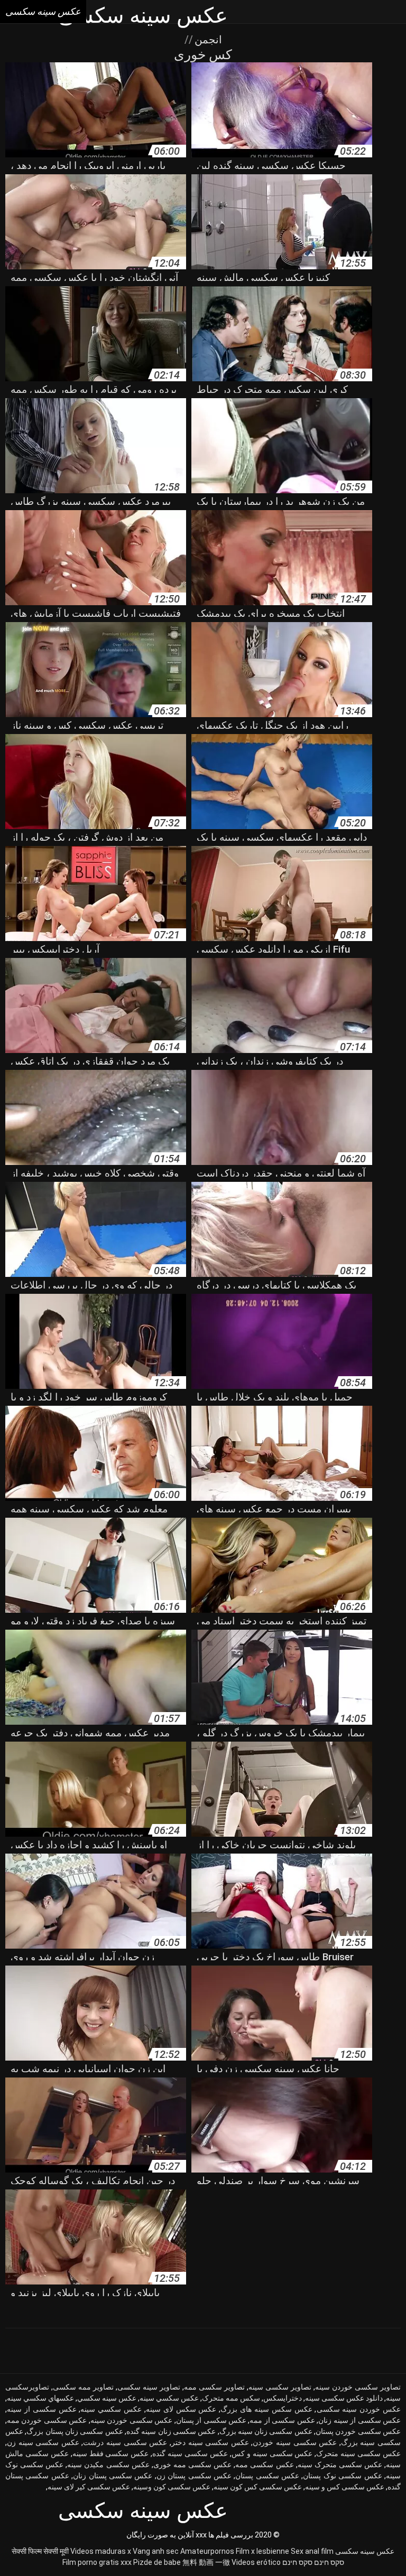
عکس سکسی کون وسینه (172, 2487)
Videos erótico (256, 2562)
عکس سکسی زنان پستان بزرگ (75, 2431)
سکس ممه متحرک (231, 2398)
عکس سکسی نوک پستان (342, 2476)
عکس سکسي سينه (111, 2409)
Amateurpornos (207, 2551)
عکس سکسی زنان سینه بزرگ (266, 2431)
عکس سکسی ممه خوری (192, 2465)
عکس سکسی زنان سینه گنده (171, 2431)
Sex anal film (312, 2551)
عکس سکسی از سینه (42, 2409)
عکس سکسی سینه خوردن (295, 2442)
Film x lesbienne (262, 2551)
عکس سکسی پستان (267, 2476)
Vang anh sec (156, 2551)
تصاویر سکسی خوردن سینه (358, 2387)
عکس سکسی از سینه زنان (359, 2420)
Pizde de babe (157, 2562)
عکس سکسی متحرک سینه (340, 2465)
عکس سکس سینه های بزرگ (266, 2409)
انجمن (207, 40)
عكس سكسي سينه (169, 2398)
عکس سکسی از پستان (211, 2420)
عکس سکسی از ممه (282, 2420)
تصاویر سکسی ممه (214, 2387)
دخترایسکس (283, 2398)
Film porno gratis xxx (97, 2562)
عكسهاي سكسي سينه (40, 2398)
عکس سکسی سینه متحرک (358, 2453)
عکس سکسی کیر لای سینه (89, 2487)
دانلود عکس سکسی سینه (344, 2398)
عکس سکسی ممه (264, 2465)
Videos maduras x (101, 2551)
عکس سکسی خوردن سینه (131, 2420)
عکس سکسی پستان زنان (113, 2476)
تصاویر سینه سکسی (149, 2387)
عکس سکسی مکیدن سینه (108, 2465)
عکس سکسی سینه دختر (210, 2442)
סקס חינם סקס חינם (313, 2562)
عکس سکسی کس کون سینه (258, 2487)
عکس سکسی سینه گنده (190, 2453)
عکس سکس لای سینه (181, 2409)
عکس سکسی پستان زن (194, 2476)
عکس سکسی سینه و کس (272, 2453)
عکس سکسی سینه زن (43, 2442)
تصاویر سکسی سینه (280, 2387)
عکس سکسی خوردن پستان (358, 2431)
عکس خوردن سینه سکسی (359, 2409)
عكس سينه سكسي (107, 2398)
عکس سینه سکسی (365, 2551)
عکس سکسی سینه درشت (125, 2442)
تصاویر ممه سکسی (83, 2387)
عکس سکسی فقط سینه (111, 2453)
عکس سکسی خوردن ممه (47, 2420)
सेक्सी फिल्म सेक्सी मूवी (40, 2551)
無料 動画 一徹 (206, 2562)
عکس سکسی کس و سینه (345, 2487)
